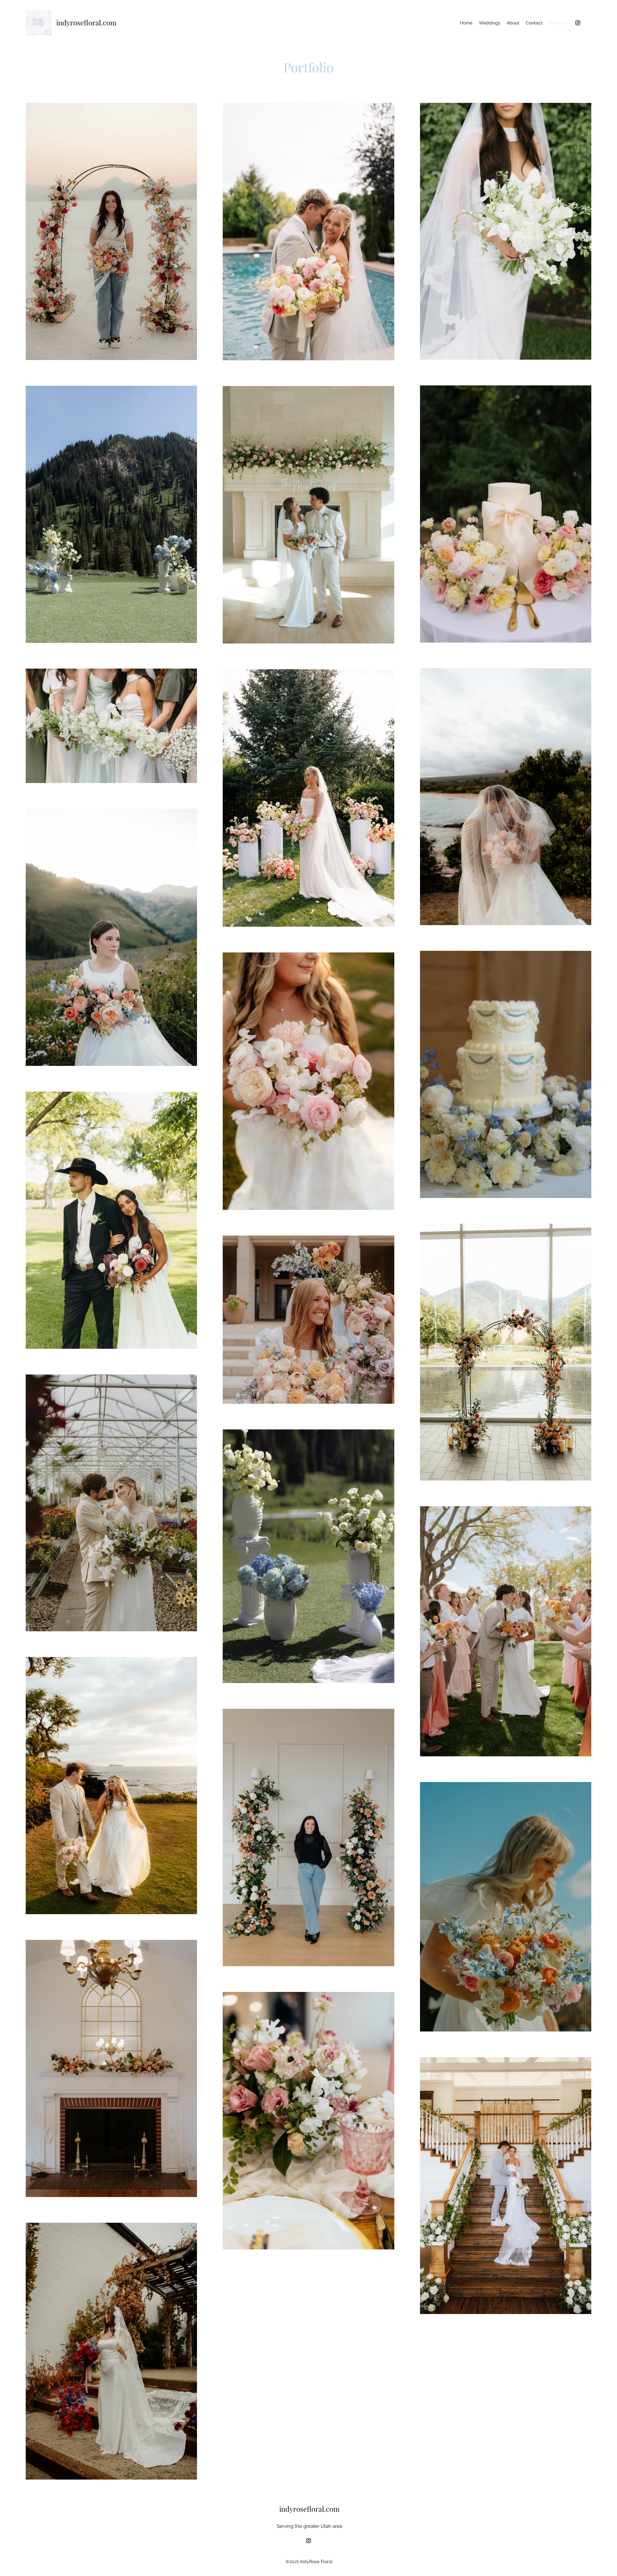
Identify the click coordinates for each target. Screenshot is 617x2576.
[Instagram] (578, 23)
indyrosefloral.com (86, 23)
